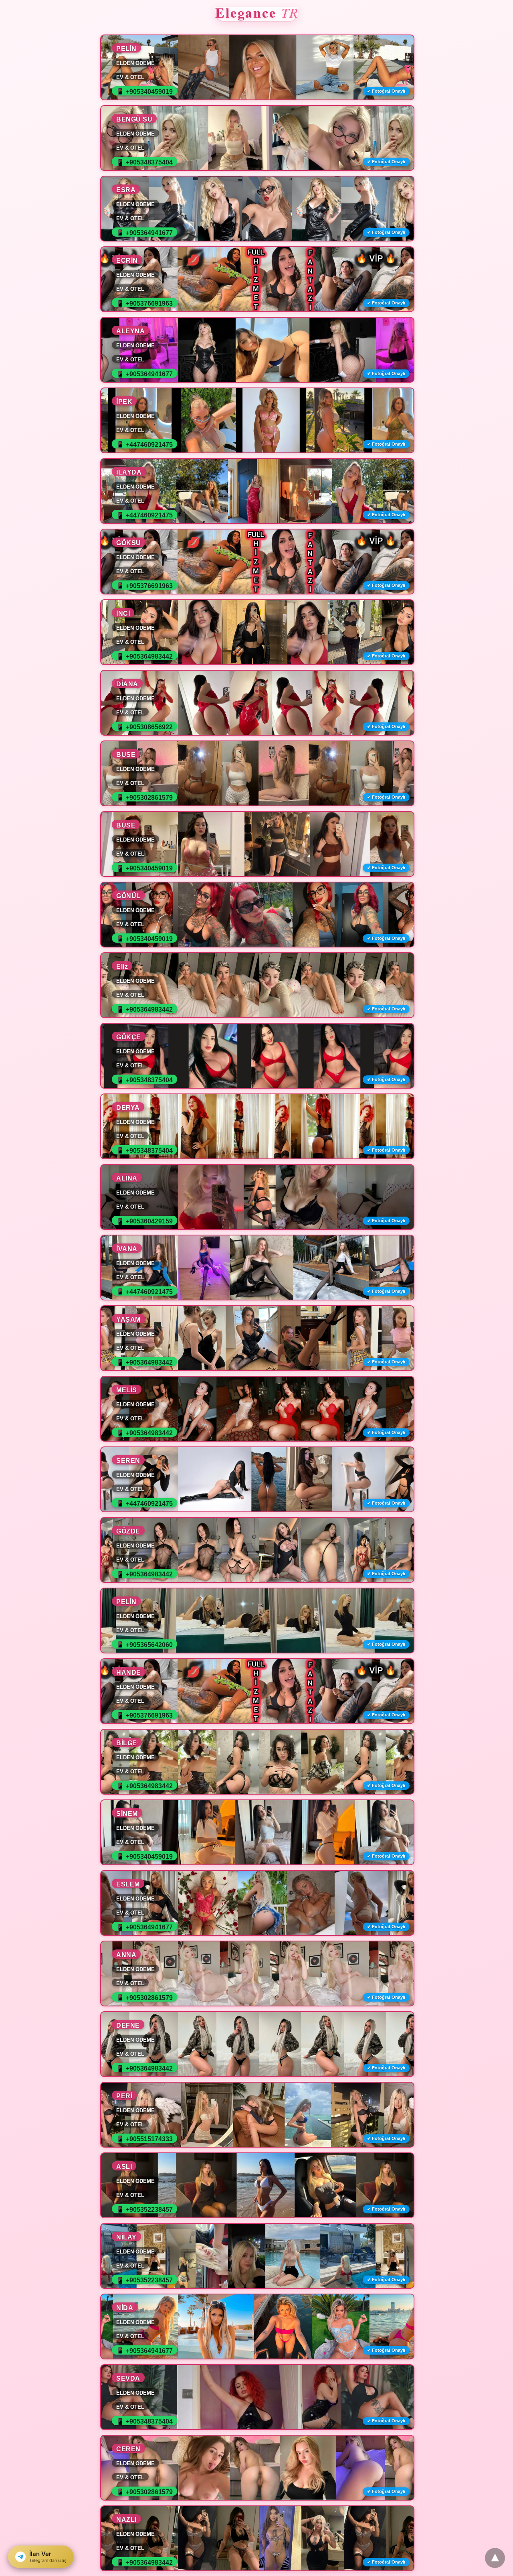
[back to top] (495, 2558)
